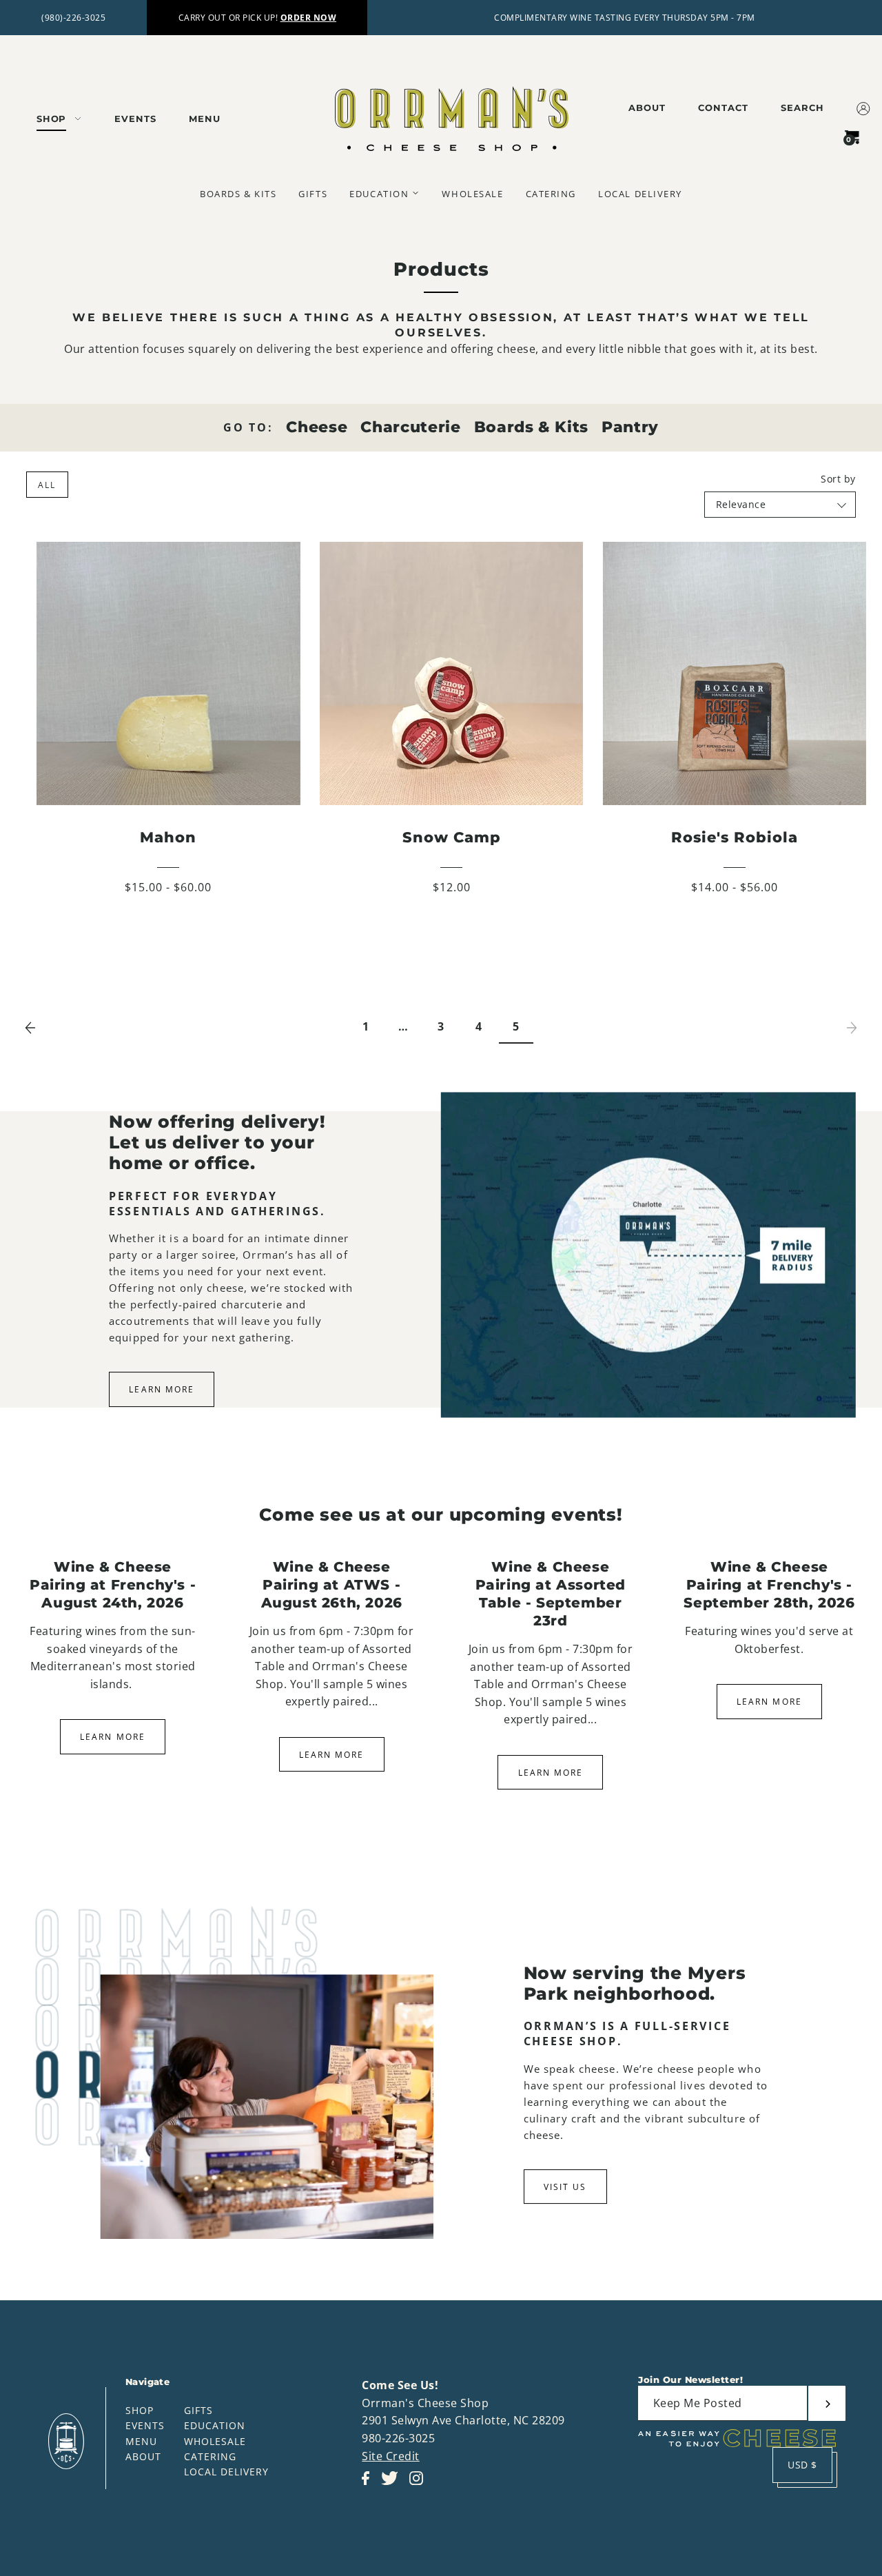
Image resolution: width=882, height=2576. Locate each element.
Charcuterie (410, 427)
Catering (210, 2456)
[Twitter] (394, 2485)
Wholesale (215, 2441)
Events (145, 2425)
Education (215, 2425)
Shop (140, 2410)
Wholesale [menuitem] (472, 194)
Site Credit (391, 2456)
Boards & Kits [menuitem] (238, 194)
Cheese (317, 427)
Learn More (161, 1389)
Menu (141, 2441)
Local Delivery (226, 2472)
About (143, 2456)
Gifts (198, 2410)
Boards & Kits (531, 427)
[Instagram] (420, 2485)
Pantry (630, 427)
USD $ (802, 2465)
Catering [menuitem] (551, 194)
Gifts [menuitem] (313, 194)
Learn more (112, 1737)
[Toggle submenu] (416, 193)
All (47, 485)
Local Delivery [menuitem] (640, 194)
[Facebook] (370, 2485)
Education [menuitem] (379, 194)
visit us (565, 2187)
